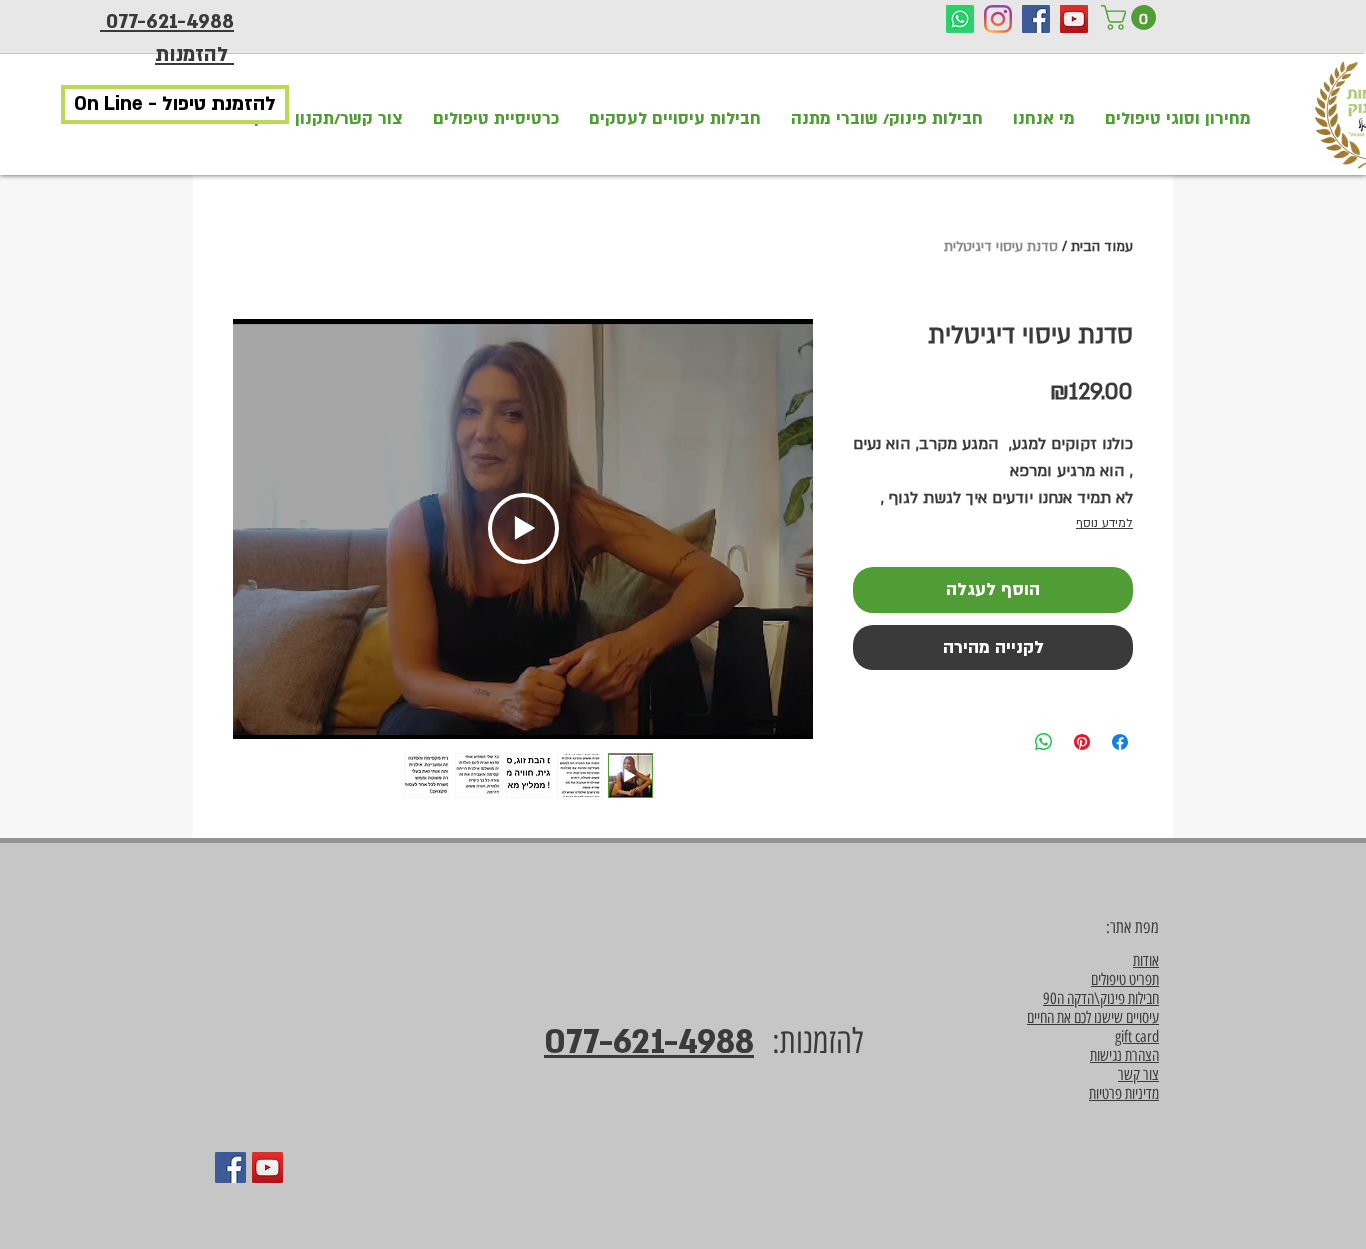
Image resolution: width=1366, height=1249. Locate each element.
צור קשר (1138, 1074)
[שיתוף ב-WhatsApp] (1044, 742)
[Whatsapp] (960, 19)
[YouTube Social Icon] (1074, 19)
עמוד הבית (1102, 246)
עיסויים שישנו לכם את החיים (1093, 1017)
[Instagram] (998, 19)
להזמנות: (808, 1041)
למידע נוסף (1104, 523)
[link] (1131, 17)
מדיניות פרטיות (1124, 1093)
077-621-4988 (649, 1042)
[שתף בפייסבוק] (1120, 742)
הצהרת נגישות (1124, 1055)
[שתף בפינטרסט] (1082, 742)
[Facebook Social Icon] (1036, 19)
